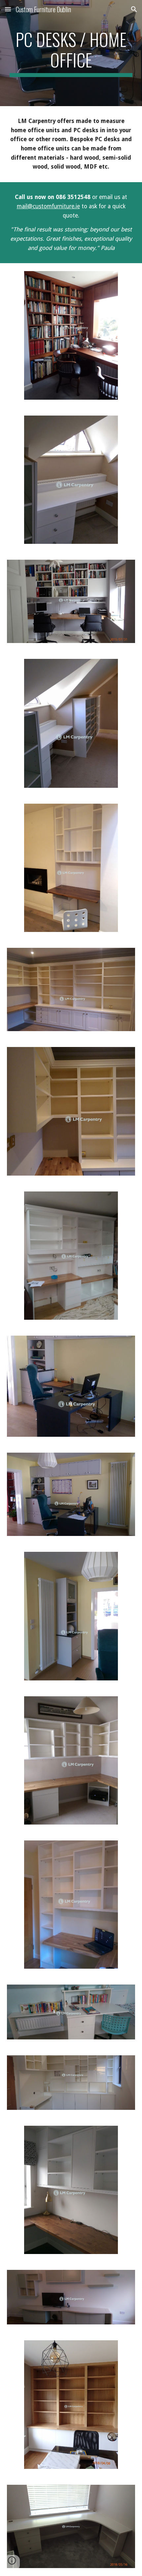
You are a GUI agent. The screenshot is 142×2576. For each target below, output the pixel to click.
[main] (71, 53)
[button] (8, 9)
